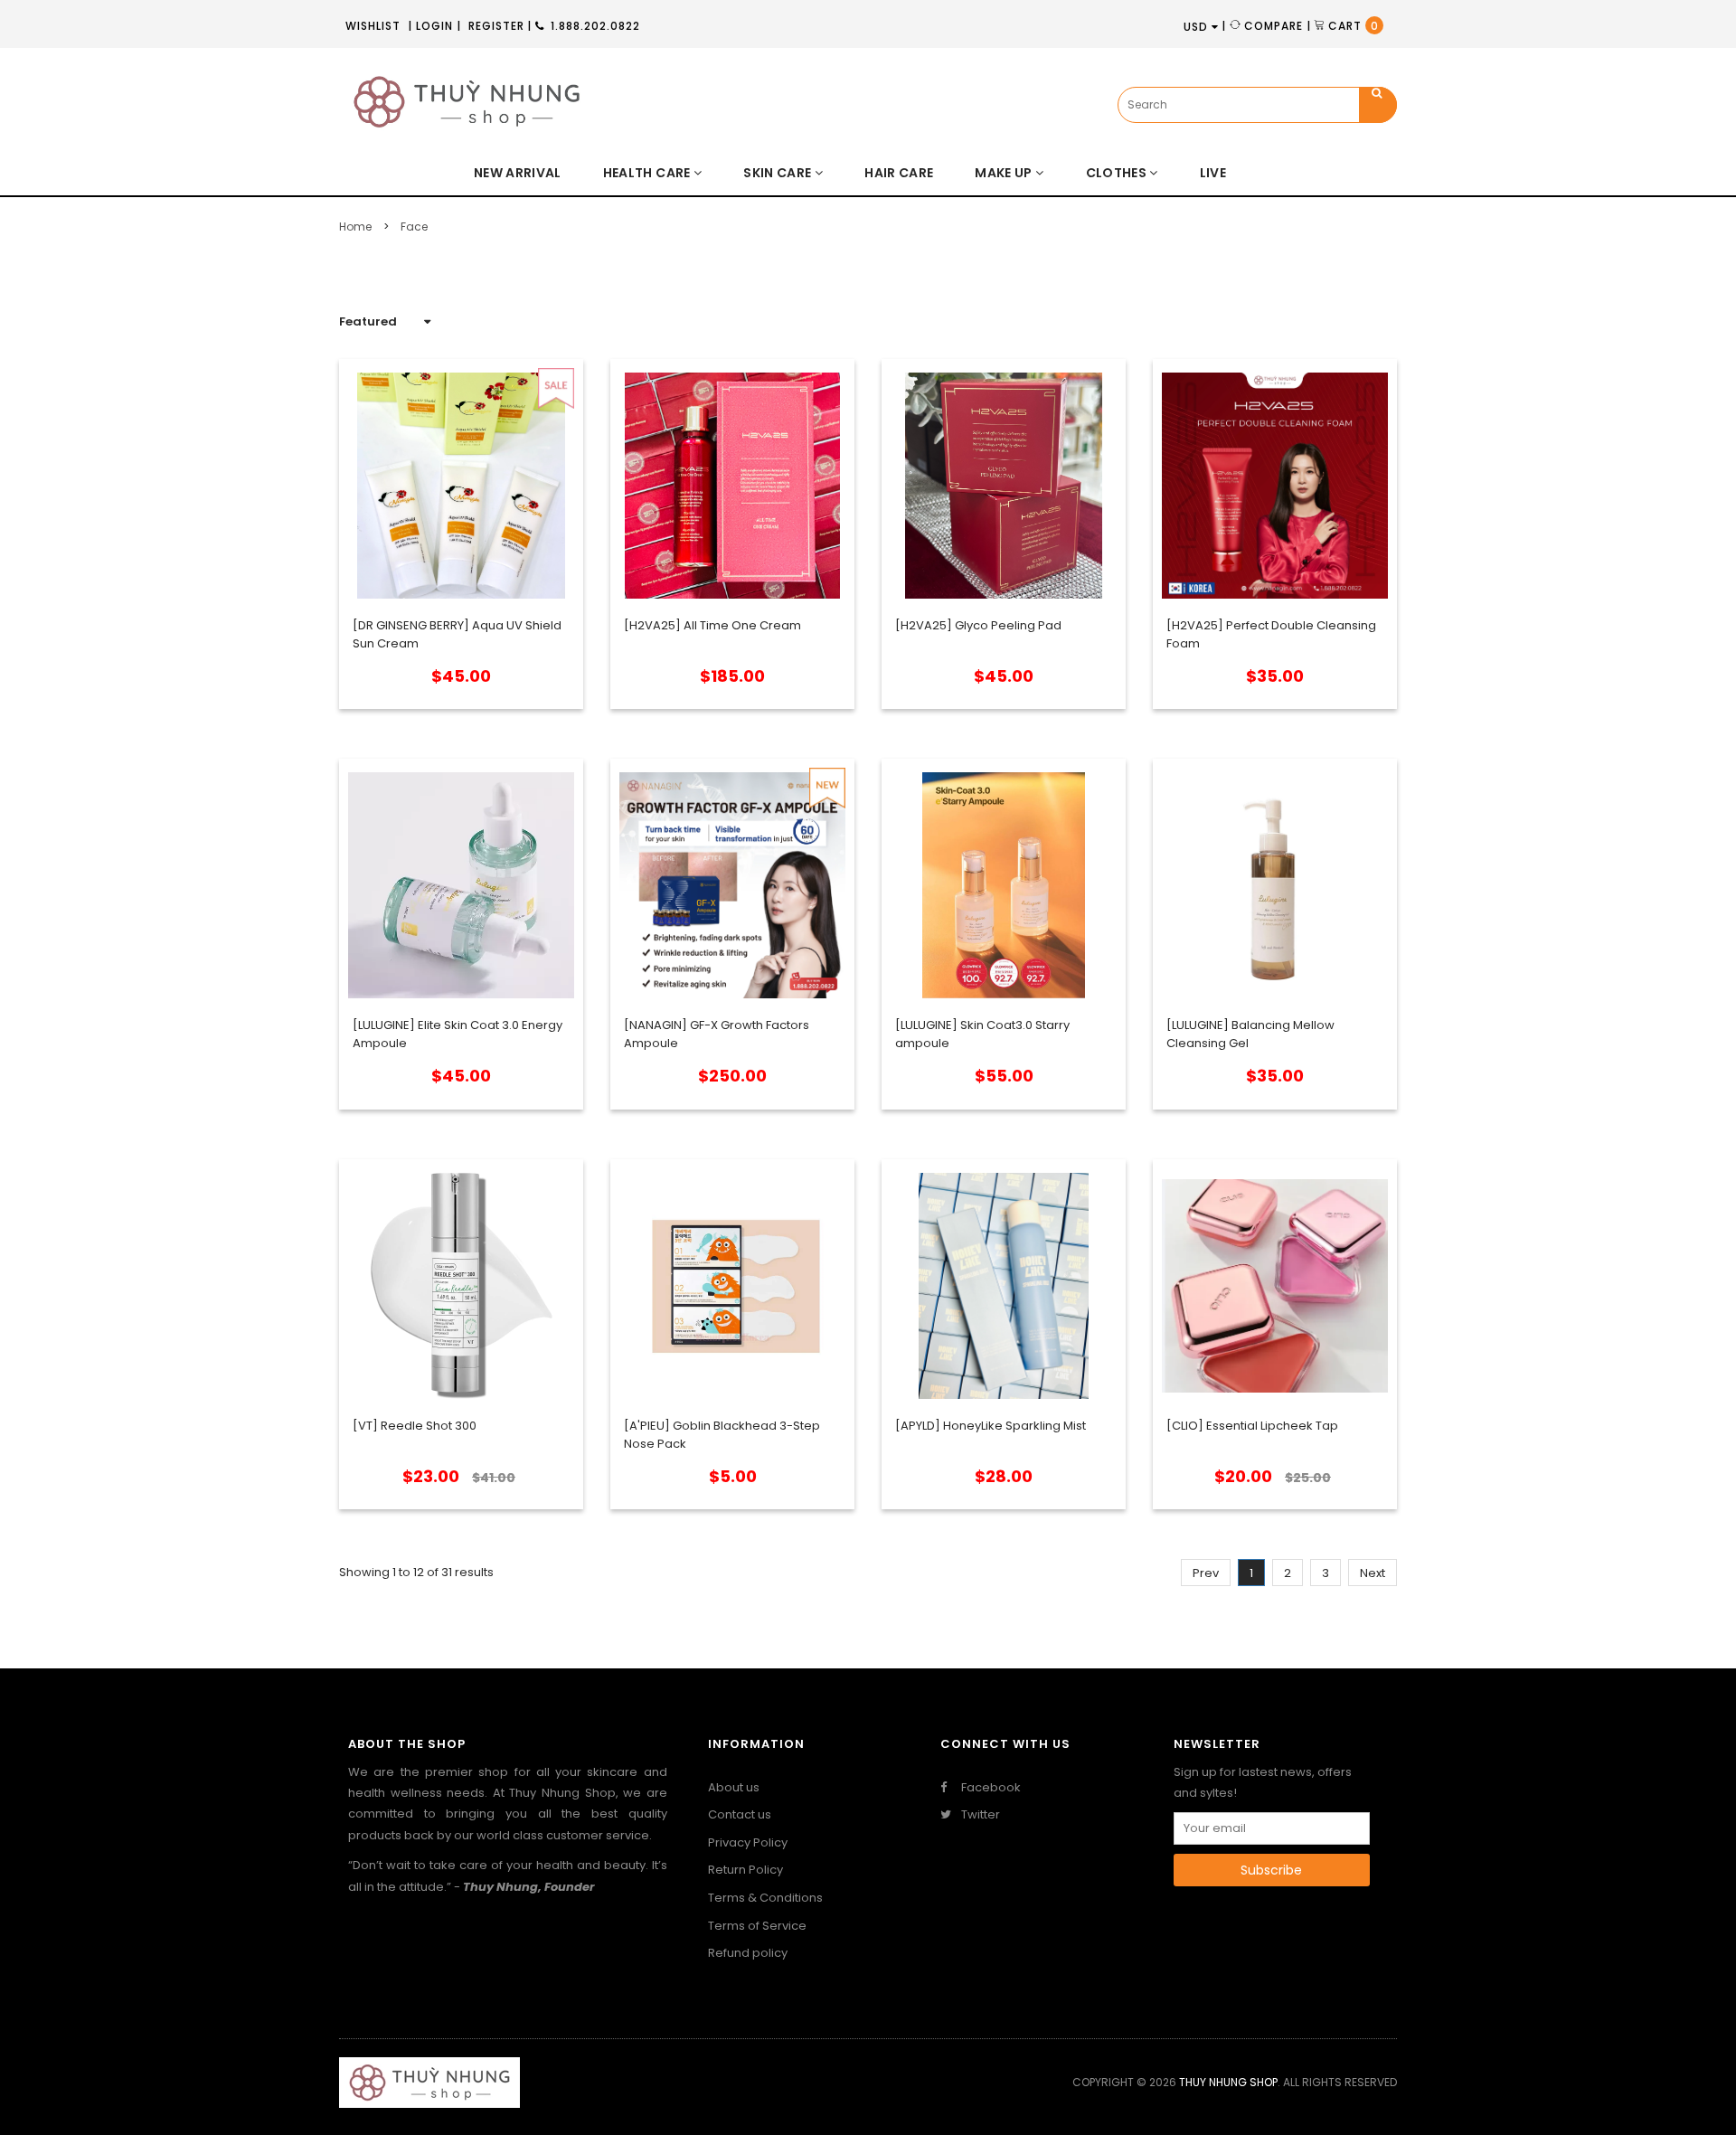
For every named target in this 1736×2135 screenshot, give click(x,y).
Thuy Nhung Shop (1228, 2082)
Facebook (990, 1788)
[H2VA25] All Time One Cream (712, 625)
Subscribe (1271, 1870)
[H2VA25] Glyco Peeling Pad (978, 625)
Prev (1206, 1573)
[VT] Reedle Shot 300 (415, 1426)
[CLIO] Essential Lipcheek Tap (1252, 1426)
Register (496, 26)
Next (1373, 1573)
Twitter (979, 1815)
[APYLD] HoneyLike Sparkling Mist (991, 1426)
